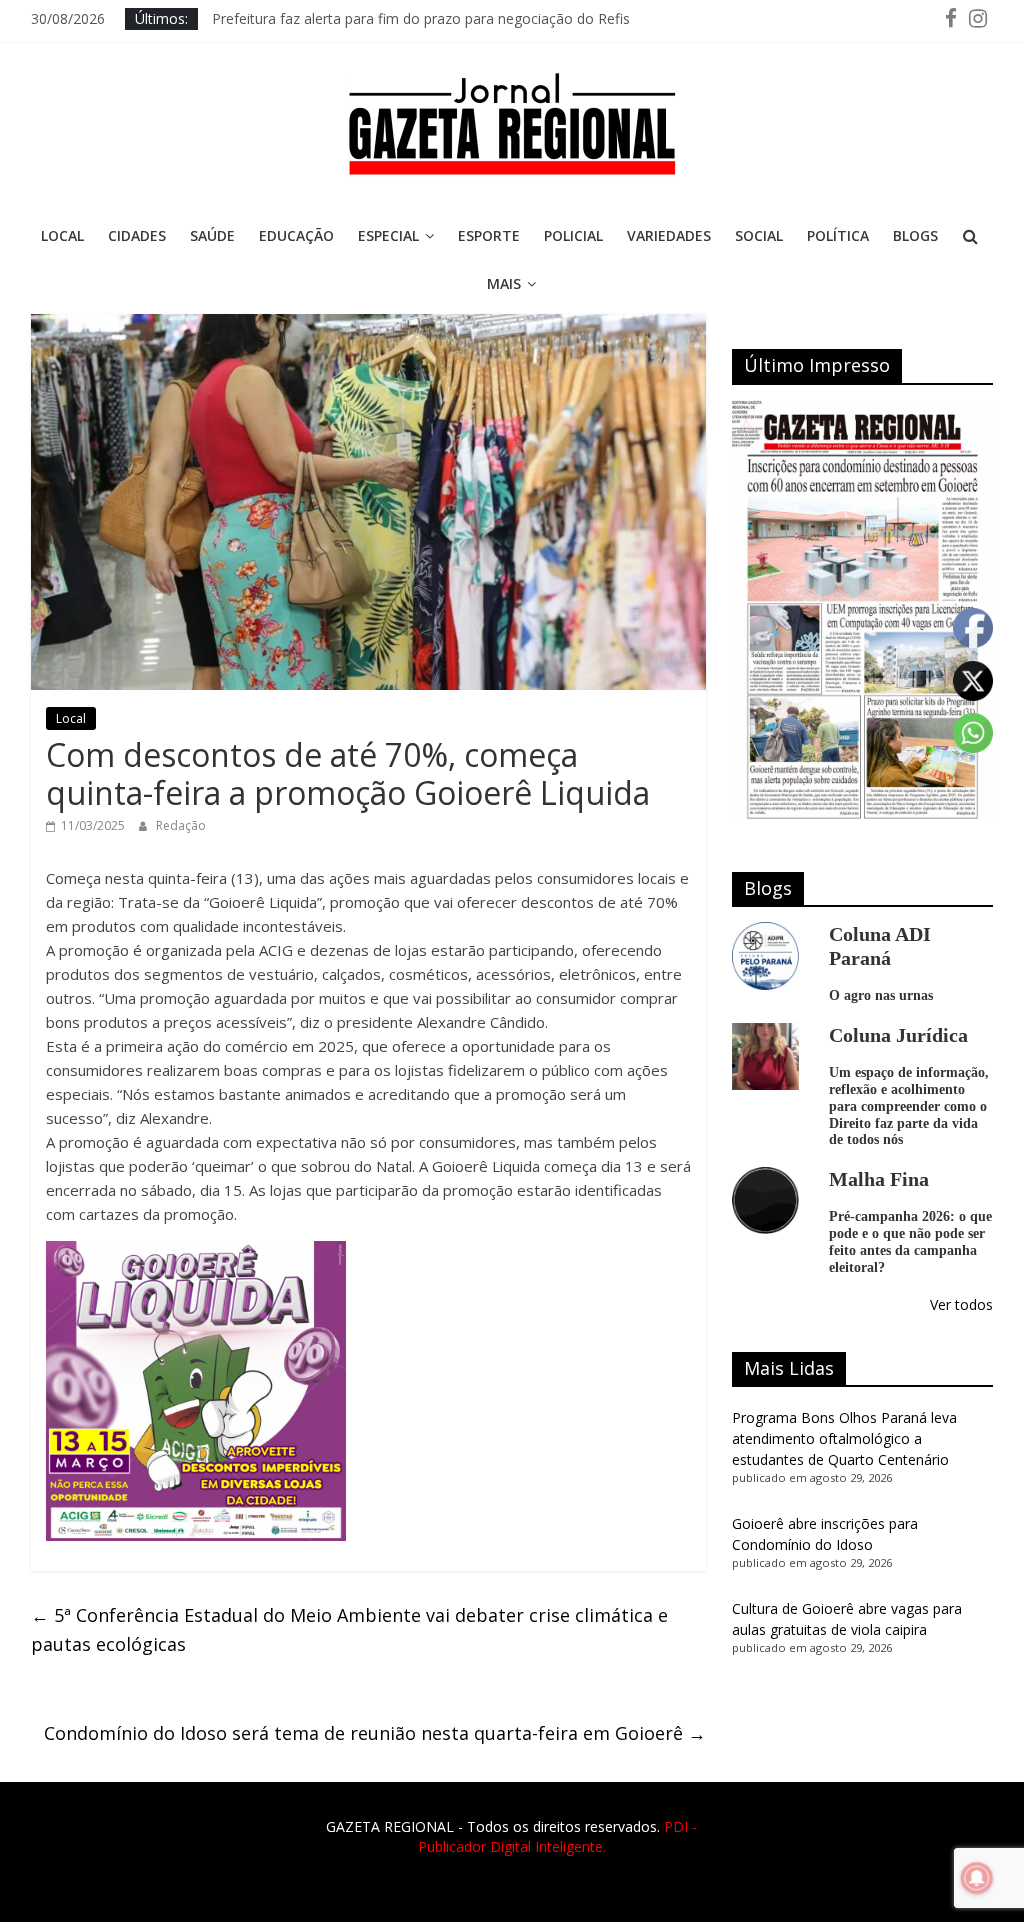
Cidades (137, 235)
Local (62, 235)
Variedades (669, 235)
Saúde (212, 235)
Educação (296, 235)
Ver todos (961, 1304)
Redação (181, 825)
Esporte (489, 235)
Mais (504, 283)
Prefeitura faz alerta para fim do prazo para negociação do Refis (421, 18)
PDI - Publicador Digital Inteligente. (558, 1836)
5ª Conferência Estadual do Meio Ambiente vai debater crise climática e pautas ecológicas (349, 1629)
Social (759, 235)
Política (838, 235)
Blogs (915, 235)
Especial (388, 235)
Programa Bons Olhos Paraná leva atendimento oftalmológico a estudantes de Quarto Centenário (844, 1438)
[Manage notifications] (977, 1878)
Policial (573, 235)
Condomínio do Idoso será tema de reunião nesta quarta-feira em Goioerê (375, 1733)
